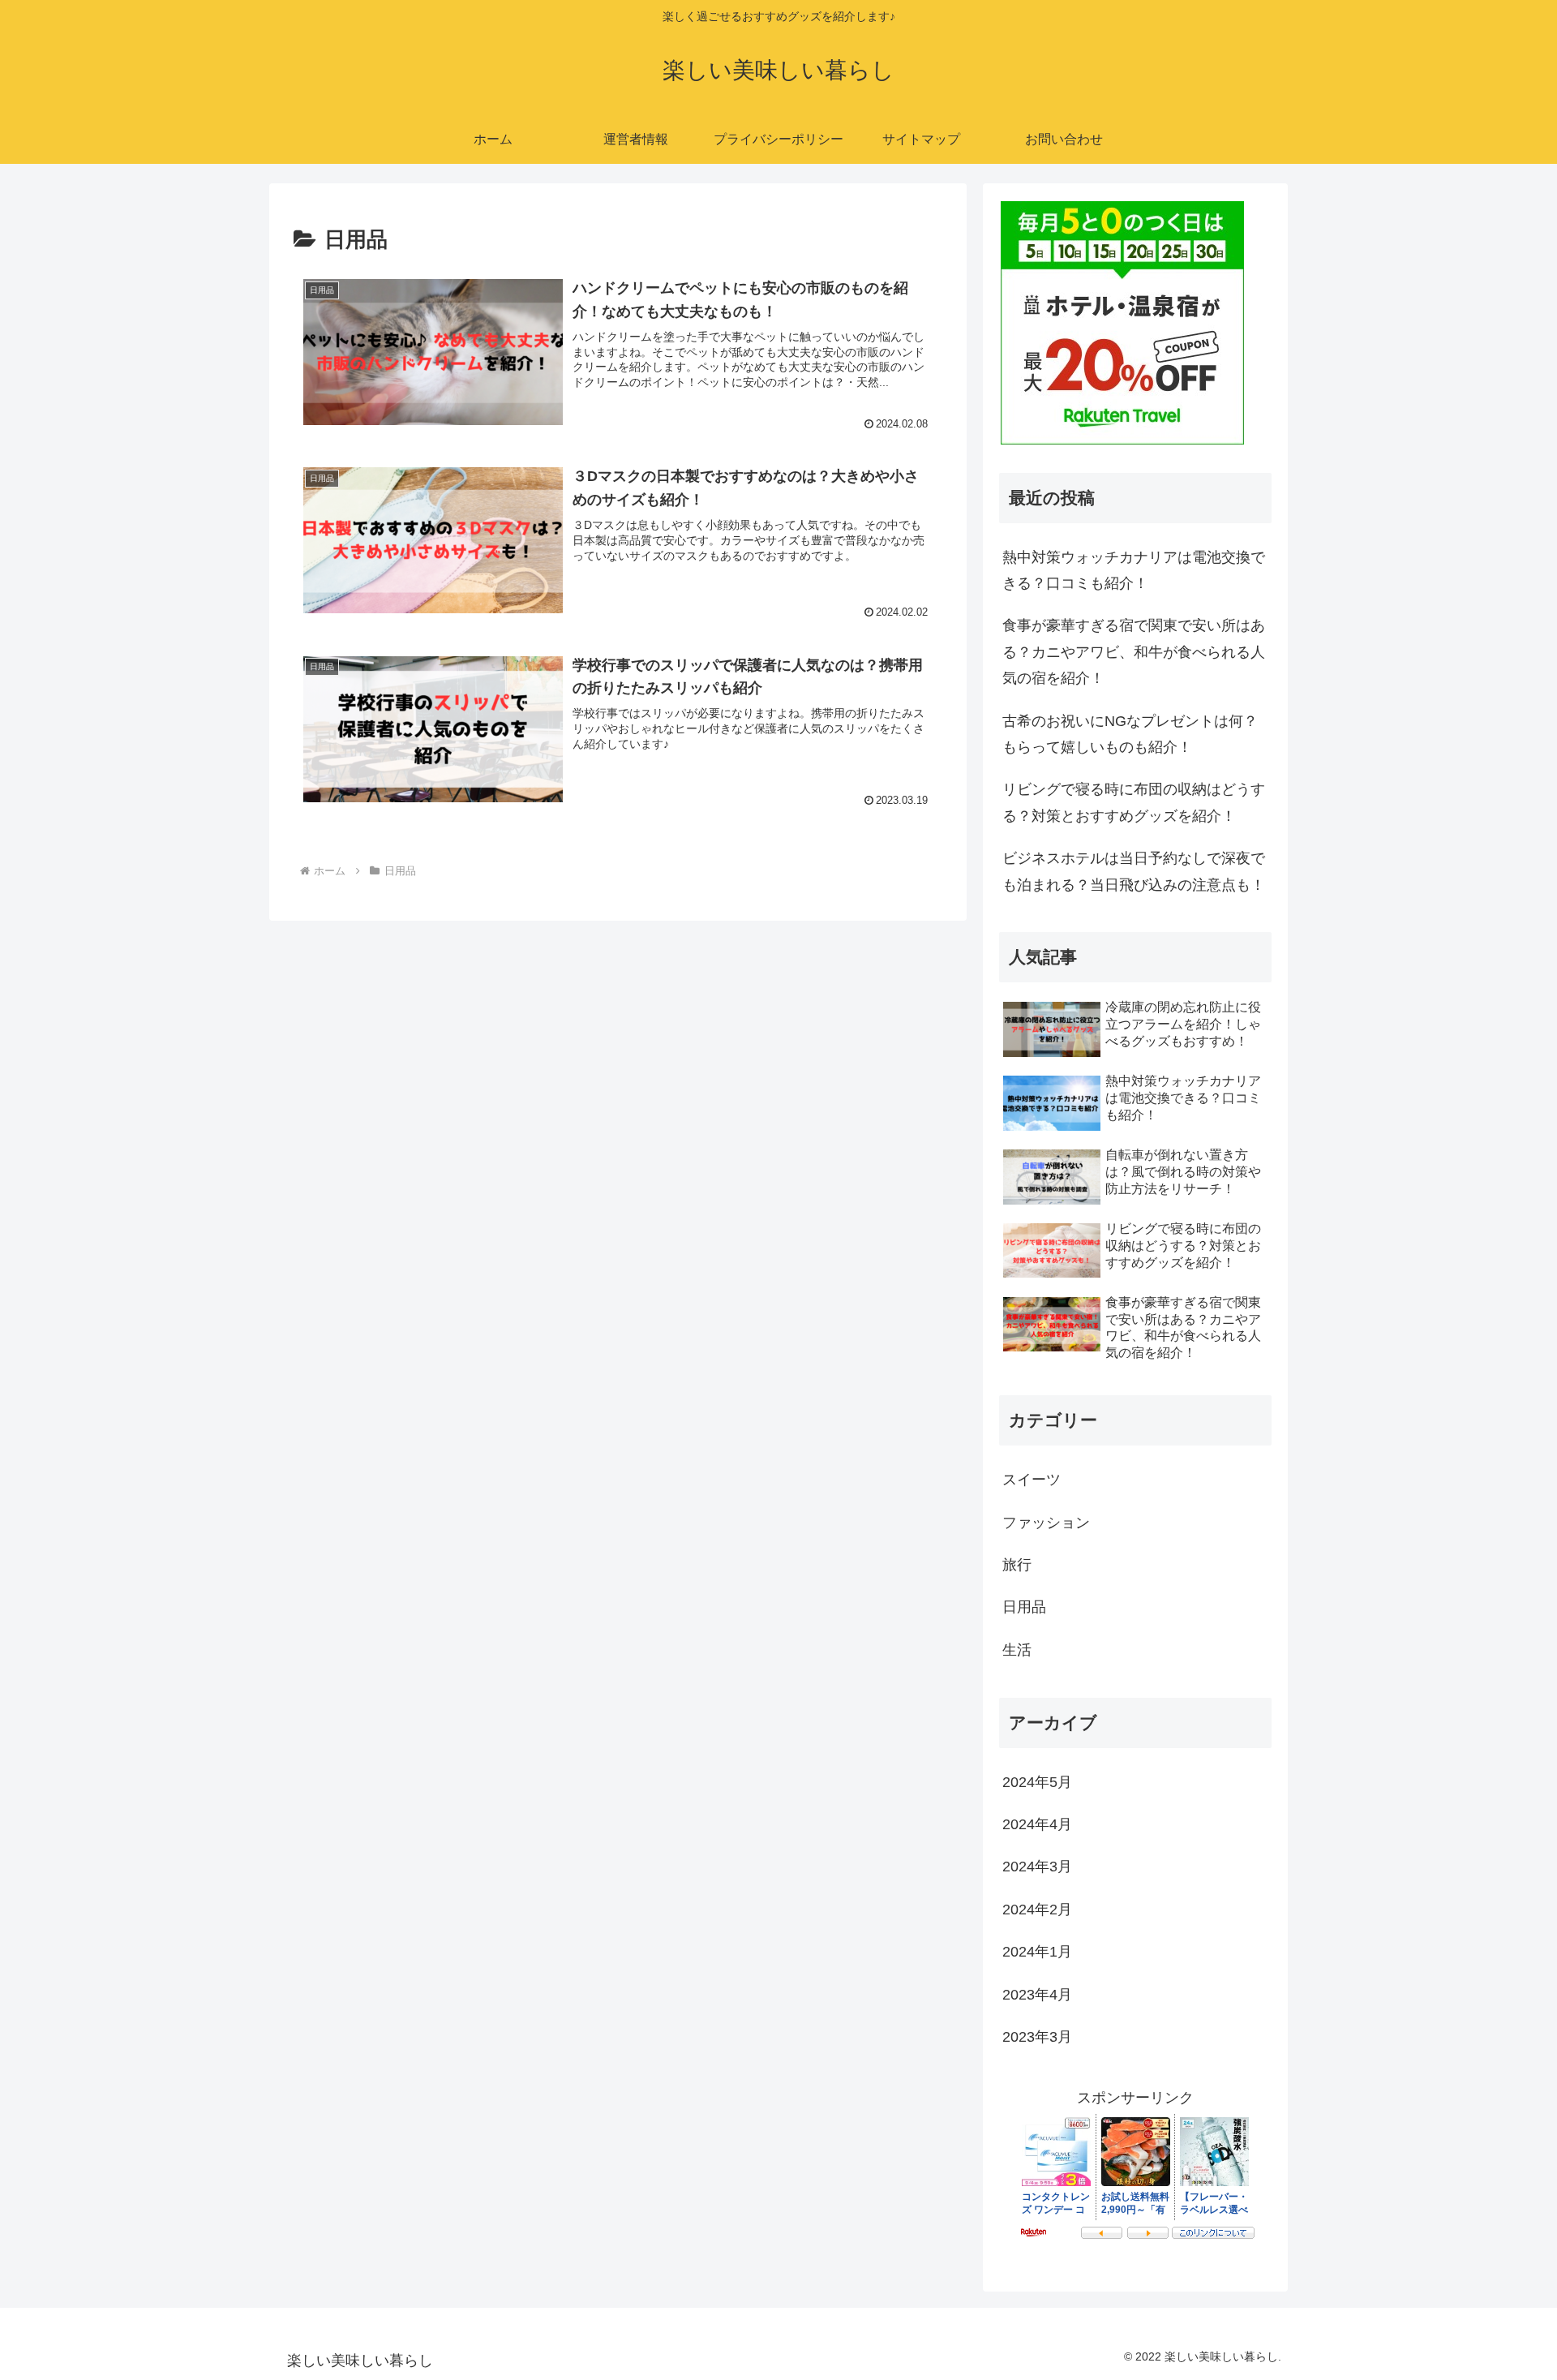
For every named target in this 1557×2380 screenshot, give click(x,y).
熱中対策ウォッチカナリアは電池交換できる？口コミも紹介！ (1134, 570)
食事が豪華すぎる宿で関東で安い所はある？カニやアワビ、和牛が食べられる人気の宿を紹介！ (1134, 652)
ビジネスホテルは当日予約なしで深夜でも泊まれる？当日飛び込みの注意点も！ (1134, 871)
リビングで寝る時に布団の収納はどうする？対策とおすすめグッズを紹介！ (1134, 802)
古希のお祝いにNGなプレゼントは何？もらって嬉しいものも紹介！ (1130, 734)
